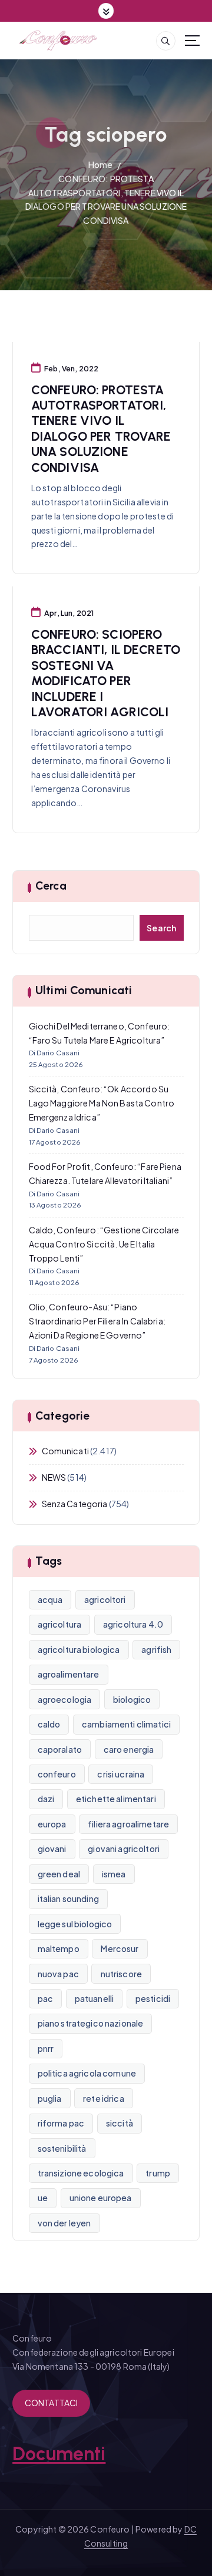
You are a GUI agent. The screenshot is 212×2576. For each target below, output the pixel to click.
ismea (114, 1874)
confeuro (57, 1774)
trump (158, 2173)
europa (52, 1824)
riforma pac (61, 2123)
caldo (49, 1724)
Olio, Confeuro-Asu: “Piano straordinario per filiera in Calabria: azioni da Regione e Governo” (97, 1321)
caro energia (129, 1749)
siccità (120, 2123)
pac (45, 1998)
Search (162, 928)
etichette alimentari (116, 1799)
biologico (132, 1699)
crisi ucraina (121, 1774)
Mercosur (120, 1948)
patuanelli (94, 1998)
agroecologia (65, 1699)
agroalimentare (69, 1674)
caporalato (60, 1749)
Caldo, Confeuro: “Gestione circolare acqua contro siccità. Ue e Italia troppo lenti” (104, 1244)
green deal (59, 1874)
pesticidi (153, 1998)
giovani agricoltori (124, 1849)
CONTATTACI (51, 2403)
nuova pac (58, 1974)
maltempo (59, 1948)
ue (43, 2198)
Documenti (59, 2454)
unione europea (101, 2198)
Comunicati (65, 1451)
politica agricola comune (87, 2073)
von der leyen (64, 2223)
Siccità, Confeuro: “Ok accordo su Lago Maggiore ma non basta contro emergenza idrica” (102, 1103)
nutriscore (121, 1974)
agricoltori (105, 1599)
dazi (46, 1799)
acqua (50, 1599)
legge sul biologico (75, 1924)
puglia (50, 2098)
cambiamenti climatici (126, 1724)
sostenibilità (62, 2148)
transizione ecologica (81, 2173)
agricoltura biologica (79, 1649)
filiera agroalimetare (128, 1824)
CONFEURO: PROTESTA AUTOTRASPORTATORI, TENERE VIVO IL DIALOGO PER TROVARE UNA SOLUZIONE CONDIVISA (101, 429)
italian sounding (68, 1899)
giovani (52, 1849)
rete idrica (104, 2098)
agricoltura (60, 1624)
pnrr (46, 2048)
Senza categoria (75, 1504)
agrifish (156, 1649)
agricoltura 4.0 (133, 1624)
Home (101, 165)
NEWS (54, 1477)
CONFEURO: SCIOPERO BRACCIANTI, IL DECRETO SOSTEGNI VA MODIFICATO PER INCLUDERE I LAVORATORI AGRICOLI (106, 673)
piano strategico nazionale (91, 2023)
